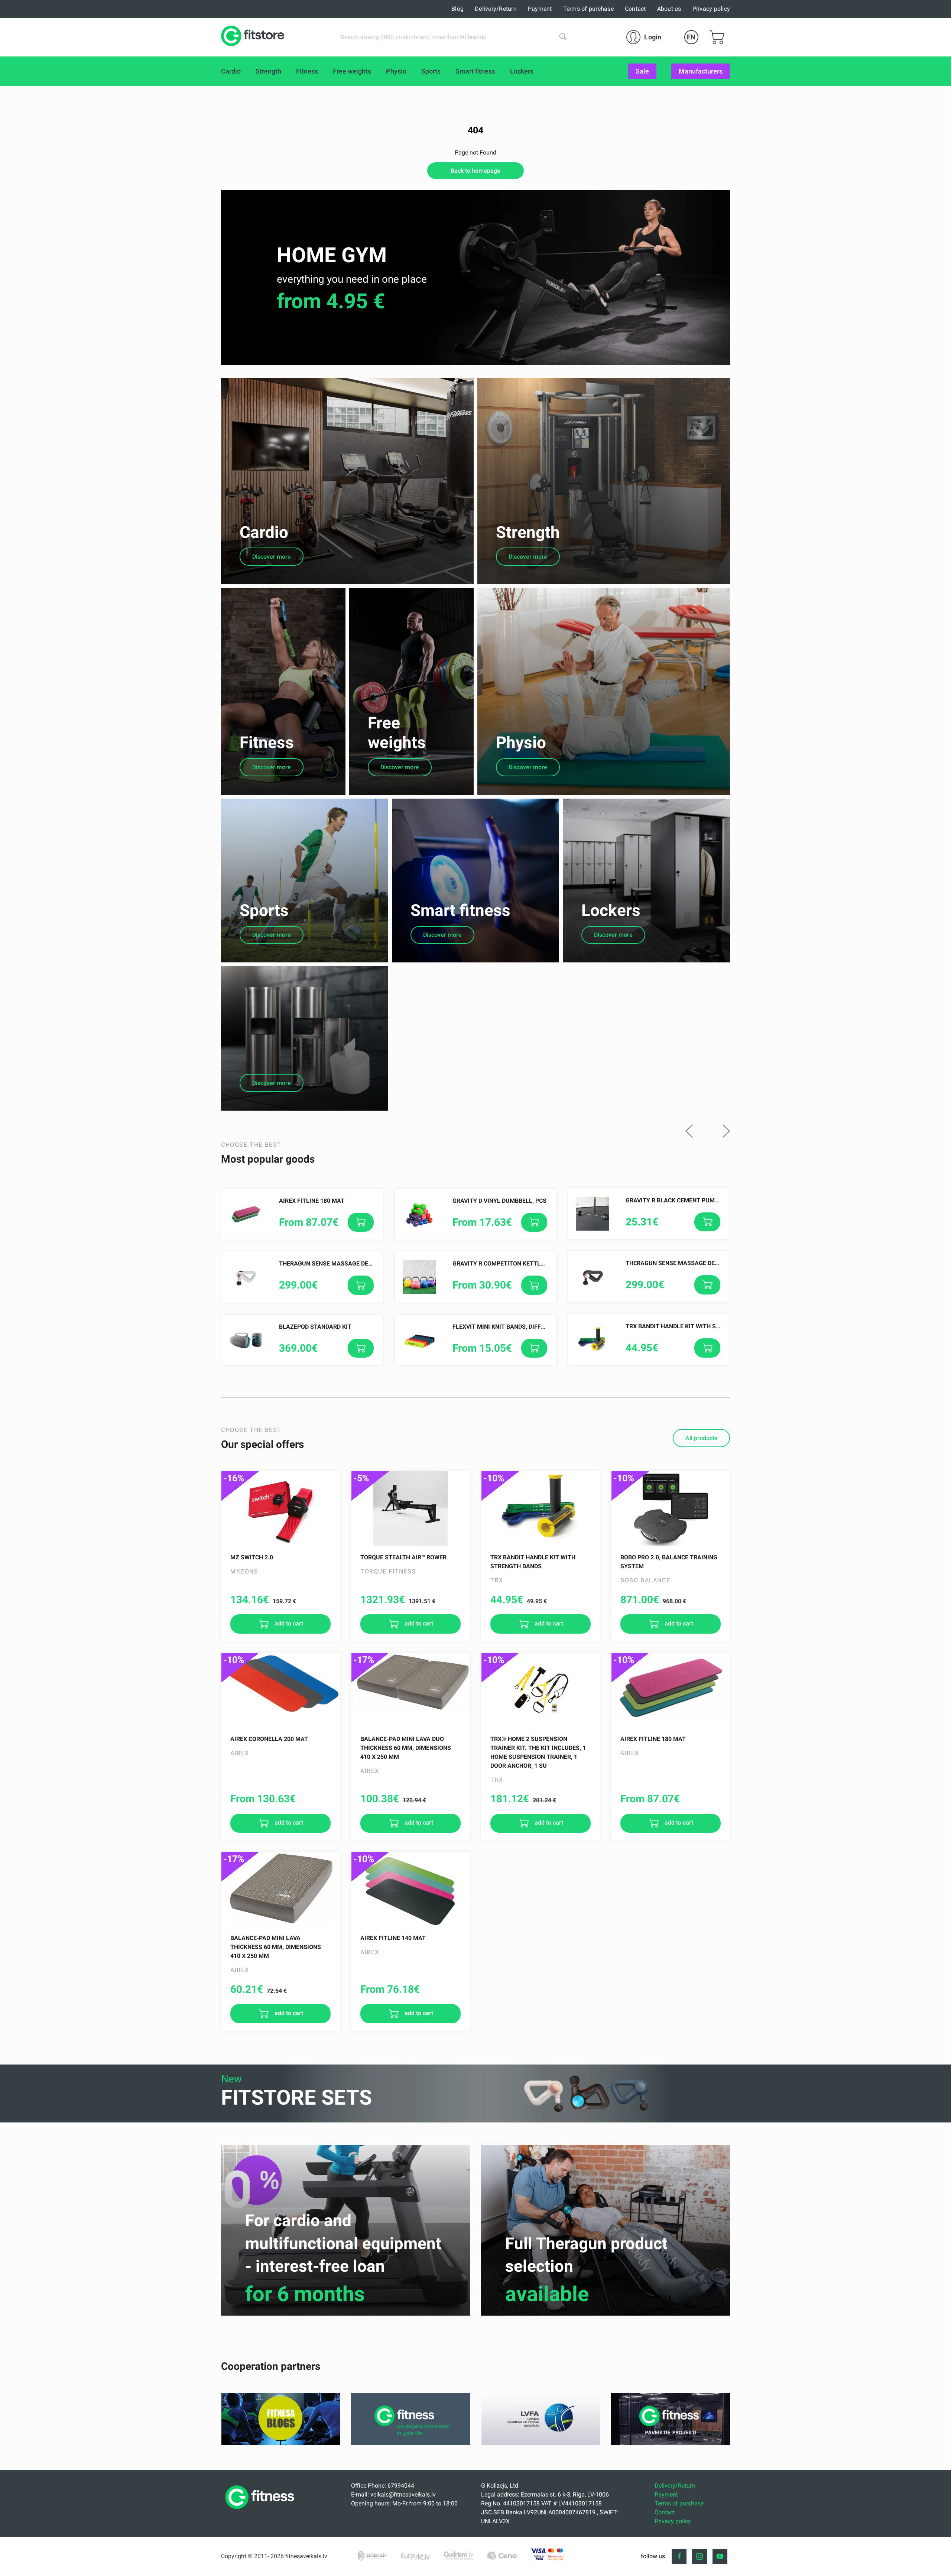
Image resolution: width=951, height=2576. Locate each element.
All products (701, 1438)
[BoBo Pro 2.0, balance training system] (671, 1508)
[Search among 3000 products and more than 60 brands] (563, 36)
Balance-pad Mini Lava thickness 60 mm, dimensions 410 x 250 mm (276, 1947)
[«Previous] (689, 1132)
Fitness (267, 743)
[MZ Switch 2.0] (280, 1508)
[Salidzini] (373, 2556)
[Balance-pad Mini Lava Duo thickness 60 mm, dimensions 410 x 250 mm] (410, 1690)
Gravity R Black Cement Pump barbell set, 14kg (700, 1200)
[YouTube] (720, 2556)
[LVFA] (541, 2443)
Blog (457, 9)
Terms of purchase (588, 9)
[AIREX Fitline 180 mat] (671, 1690)
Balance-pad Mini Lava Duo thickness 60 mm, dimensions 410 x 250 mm (406, 1748)
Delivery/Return (496, 9)
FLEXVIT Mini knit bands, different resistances (526, 1327)
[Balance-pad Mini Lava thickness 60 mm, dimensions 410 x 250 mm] (280, 1889)
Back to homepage (475, 171)
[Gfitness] (410, 2443)
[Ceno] (502, 2556)
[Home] (262, 2511)
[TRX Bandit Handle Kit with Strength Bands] (541, 1508)
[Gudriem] (459, 2556)
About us (669, 9)
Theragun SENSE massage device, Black (687, 1263)
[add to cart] (361, 1222)
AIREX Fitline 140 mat (393, 1938)
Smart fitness (460, 910)
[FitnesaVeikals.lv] (253, 37)
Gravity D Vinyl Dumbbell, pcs (499, 1201)
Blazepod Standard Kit (315, 1327)
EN (691, 37)
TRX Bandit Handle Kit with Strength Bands (694, 1326)
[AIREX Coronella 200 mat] (280, 1690)
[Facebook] (679, 2556)
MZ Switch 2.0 (252, 1557)
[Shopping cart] (717, 37)
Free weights (397, 733)
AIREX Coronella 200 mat (269, 1739)
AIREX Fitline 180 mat (312, 1201)
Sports (264, 910)
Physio (521, 743)
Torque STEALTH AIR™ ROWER (403, 1557)
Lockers (611, 910)
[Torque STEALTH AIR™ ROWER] (410, 1508)
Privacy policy (711, 9)
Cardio (264, 532)
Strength (528, 532)
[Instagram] (700, 2556)
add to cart (288, 1623)
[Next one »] (726, 1132)
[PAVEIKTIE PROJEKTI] (671, 2443)
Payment (540, 9)
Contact (635, 9)
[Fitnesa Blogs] (281, 2443)
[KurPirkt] (416, 2556)
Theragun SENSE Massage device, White (340, 1263)
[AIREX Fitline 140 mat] (410, 1889)
